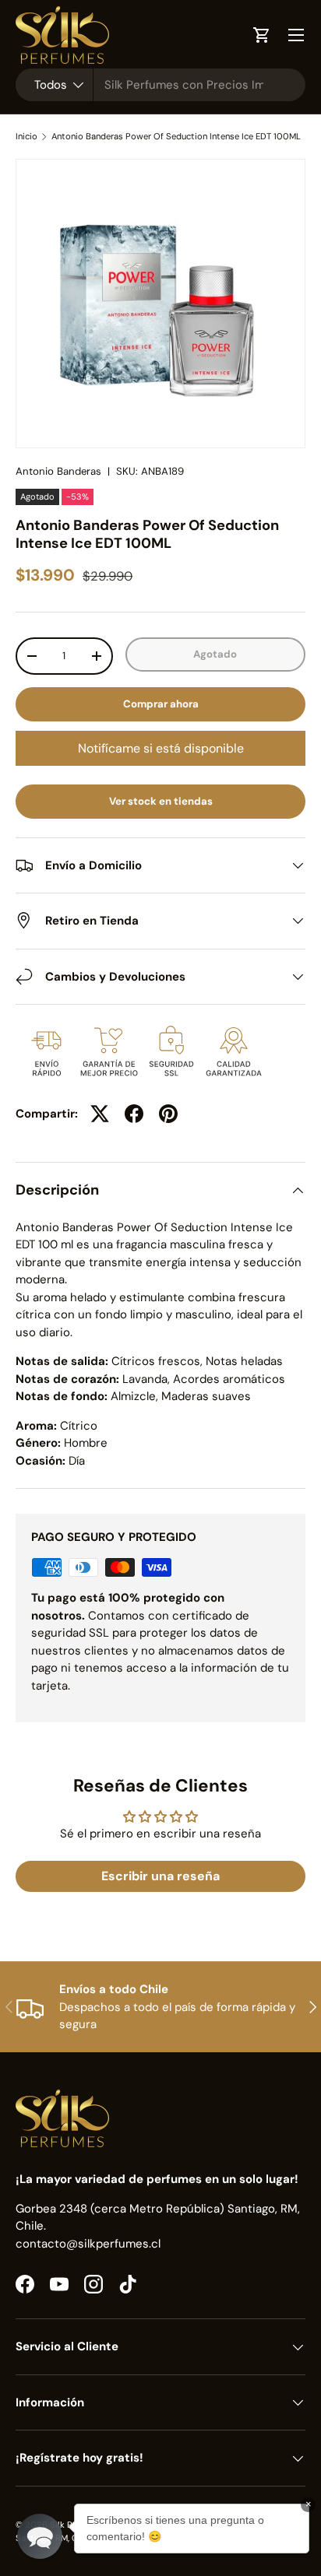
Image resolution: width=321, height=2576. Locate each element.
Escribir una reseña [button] (160, 1876)
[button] (40, 2536)
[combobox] (160, 85)
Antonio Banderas (58, 471)
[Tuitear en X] (100, 1114)
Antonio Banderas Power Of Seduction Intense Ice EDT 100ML (176, 137)
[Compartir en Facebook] (134, 1114)
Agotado (215, 654)
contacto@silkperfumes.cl (88, 2244)
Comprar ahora (161, 704)
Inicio (26, 137)
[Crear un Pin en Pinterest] (168, 1114)
